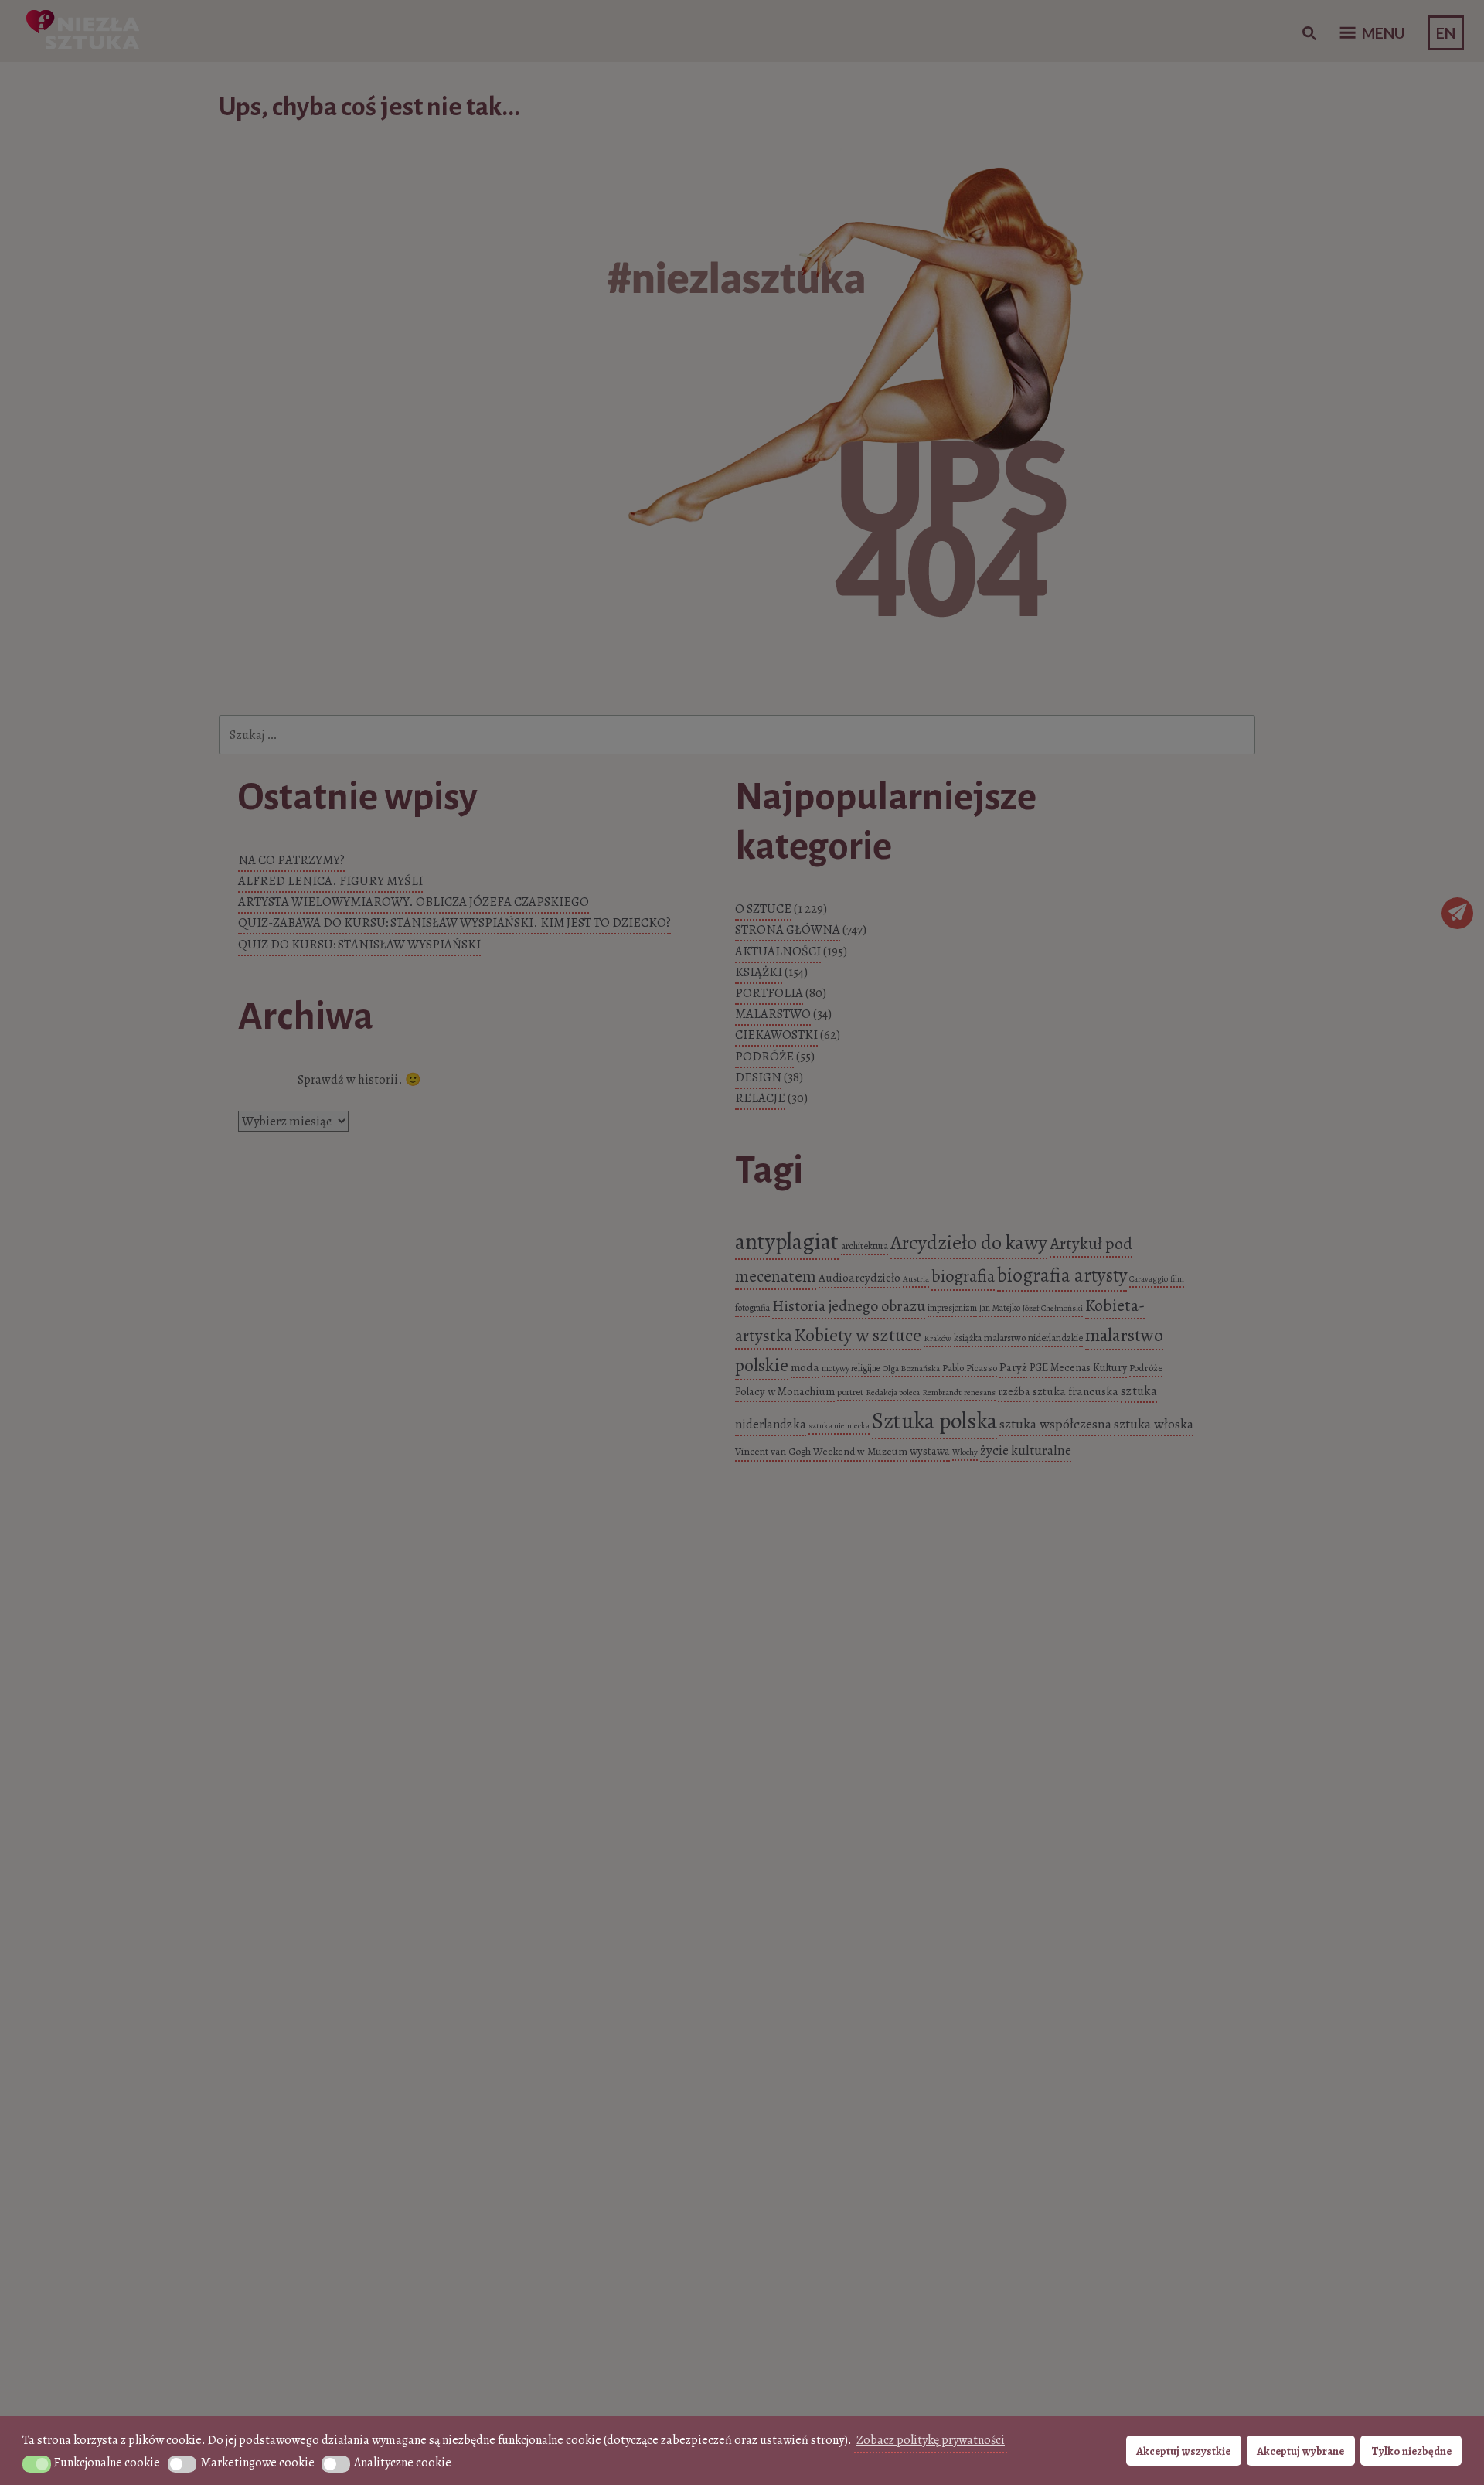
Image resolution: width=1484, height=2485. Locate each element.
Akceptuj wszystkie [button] (1183, 2451)
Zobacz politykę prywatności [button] (931, 2440)
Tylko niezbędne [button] (1411, 2451)
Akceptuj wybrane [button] (1300, 2451)
